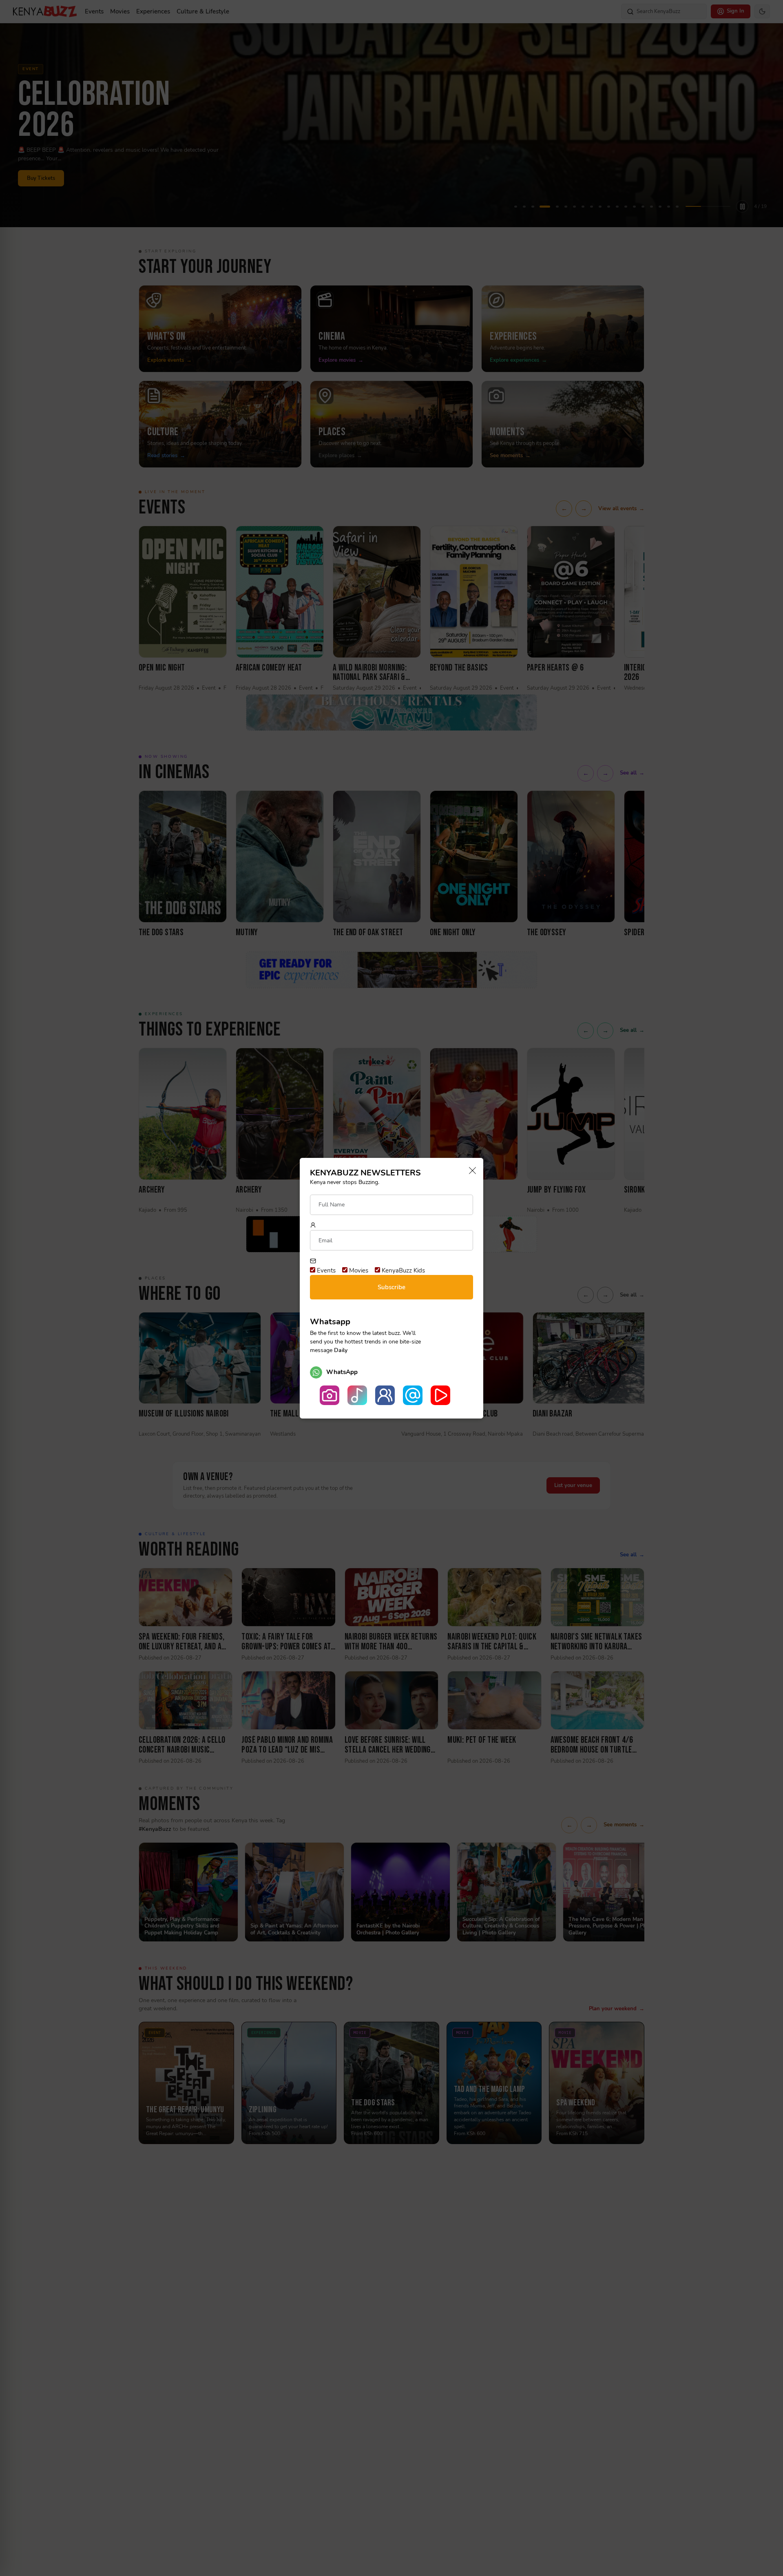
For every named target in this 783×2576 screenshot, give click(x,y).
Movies (358, 1270)
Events (325, 1270)
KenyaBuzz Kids (403, 1270)
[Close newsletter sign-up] (470, 1171)
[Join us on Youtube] (440, 1395)
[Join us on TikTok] (357, 1395)
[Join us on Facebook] (385, 1395)
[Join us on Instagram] (330, 1395)
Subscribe (391, 1287)
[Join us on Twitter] (413, 1395)
